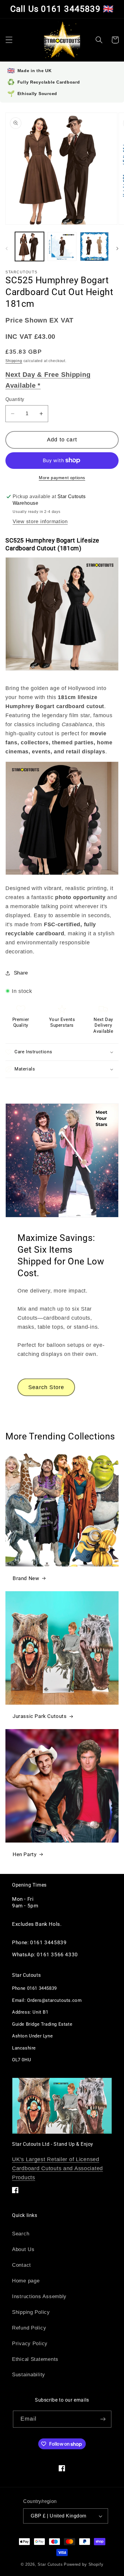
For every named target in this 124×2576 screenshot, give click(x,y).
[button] (9, 40)
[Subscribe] (103, 2419)
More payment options (62, 478)
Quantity (15, 399)
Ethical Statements (35, 2359)
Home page (26, 2281)
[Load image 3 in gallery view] (95, 246)
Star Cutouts (50, 2564)
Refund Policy (29, 2328)
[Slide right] (117, 248)
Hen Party (25, 1854)
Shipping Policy (31, 2312)
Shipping (14, 361)
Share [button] (21, 973)
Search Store (46, 1387)
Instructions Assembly (39, 2296)
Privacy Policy (30, 2344)
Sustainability (29, 2375)
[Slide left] (7, 248)
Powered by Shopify (84, 2564)
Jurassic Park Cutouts (40, 1716)
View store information (40, 522)
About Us (23, 2249)
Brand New (26, 1578)
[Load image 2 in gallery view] (62, 246)
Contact (22, 2265)
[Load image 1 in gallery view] (29, 246)
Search (21, 2234)
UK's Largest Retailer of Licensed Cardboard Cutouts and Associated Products (57, 2168)
